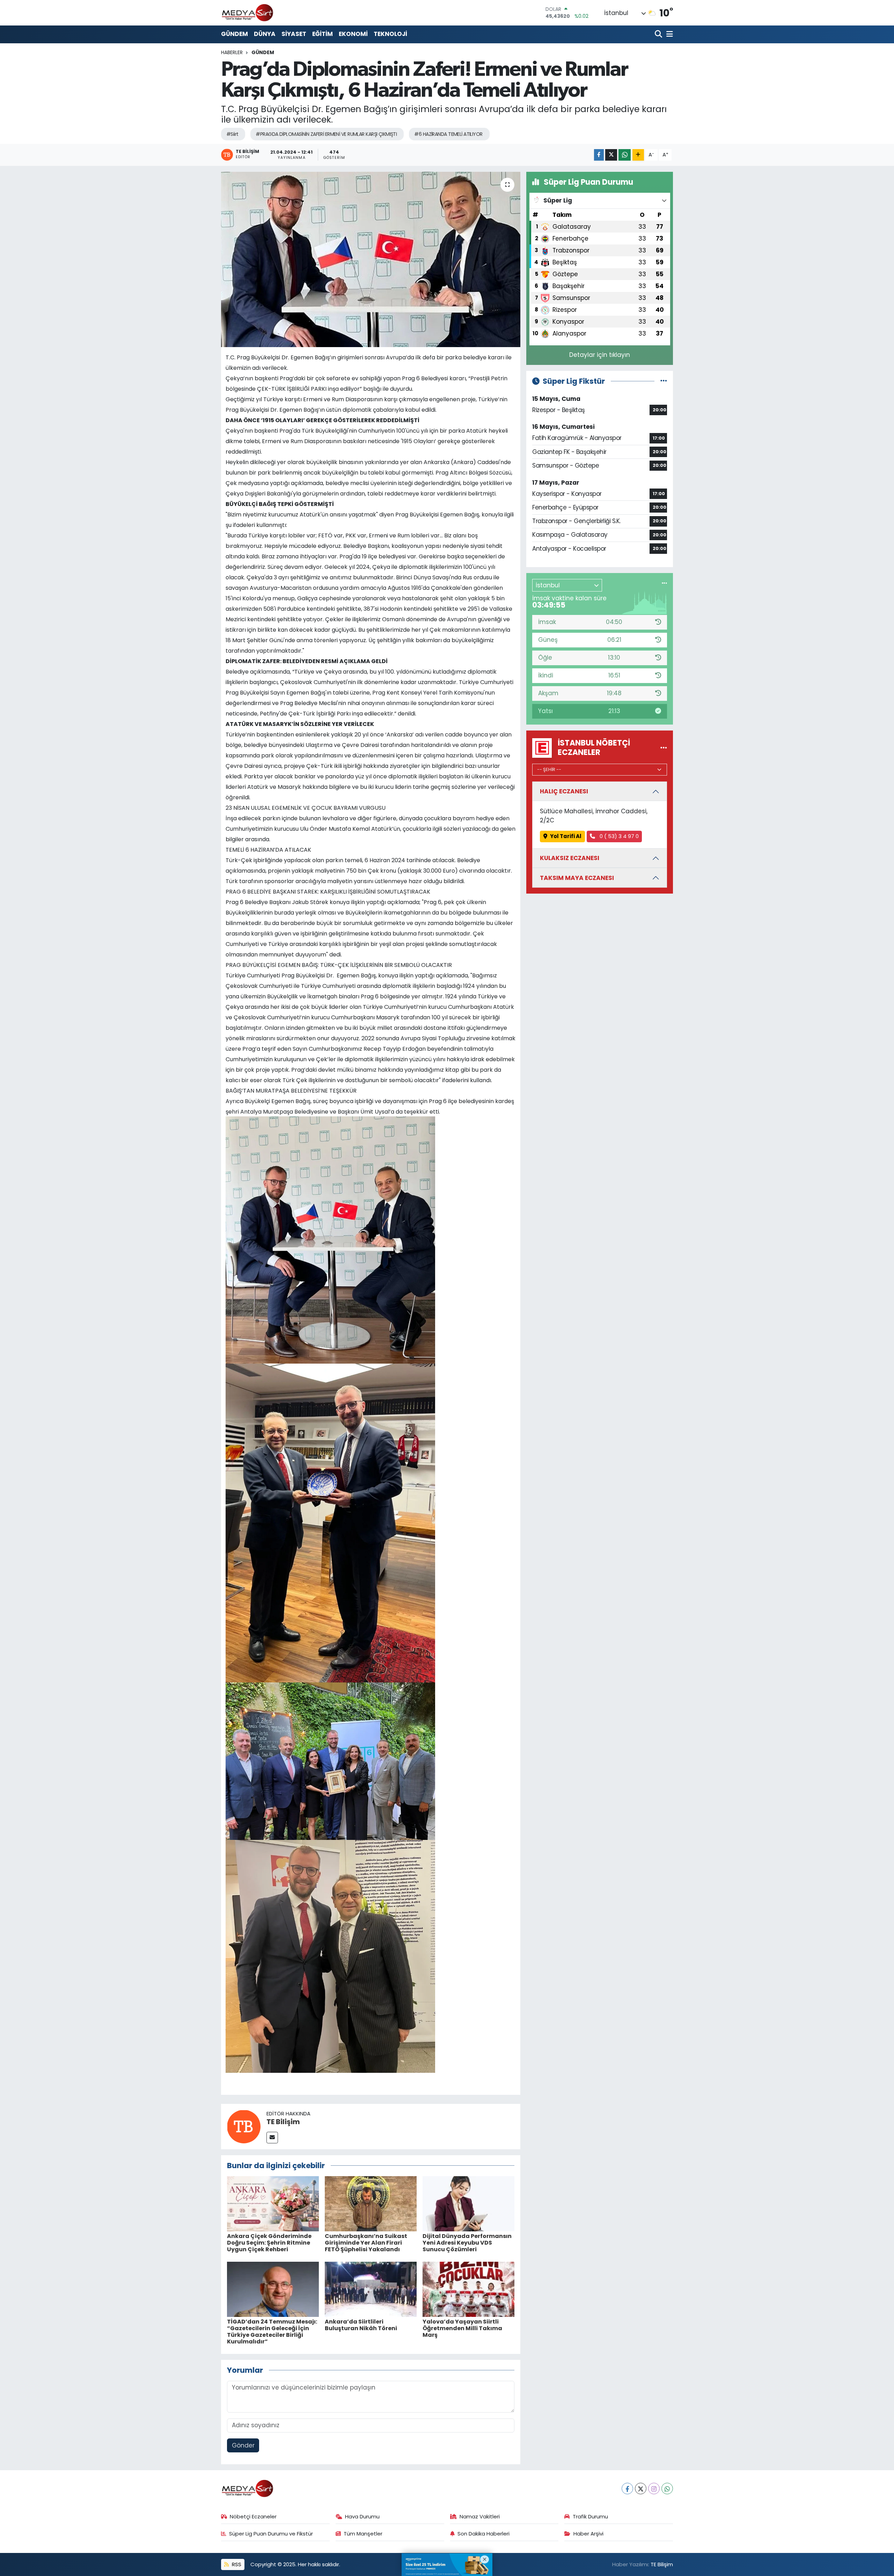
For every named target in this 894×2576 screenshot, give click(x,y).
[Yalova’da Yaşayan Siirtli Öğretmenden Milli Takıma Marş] (468, 2289)
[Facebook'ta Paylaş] (599, 155)
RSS (236, 2564)
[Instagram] (654, 2489)
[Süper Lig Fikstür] (664, 381)
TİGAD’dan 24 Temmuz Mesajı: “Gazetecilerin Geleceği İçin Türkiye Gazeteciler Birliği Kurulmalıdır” (272, 2332)
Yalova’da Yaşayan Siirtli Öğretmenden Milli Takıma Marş (462, 2328)
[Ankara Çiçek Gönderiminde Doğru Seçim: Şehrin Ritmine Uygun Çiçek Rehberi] (273, 2203)
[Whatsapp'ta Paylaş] (625, 155)
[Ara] (659, 34)
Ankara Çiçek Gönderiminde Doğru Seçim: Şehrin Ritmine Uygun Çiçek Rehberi (269, 2243)
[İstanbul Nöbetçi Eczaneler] (664, 748)
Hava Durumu (362, 2516)
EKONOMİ (353, 34)
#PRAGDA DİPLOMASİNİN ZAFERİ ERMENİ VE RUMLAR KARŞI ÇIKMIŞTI (326, 134)
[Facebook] (627, 2489)
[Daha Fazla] (638, 155)
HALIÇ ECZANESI (564, 791)
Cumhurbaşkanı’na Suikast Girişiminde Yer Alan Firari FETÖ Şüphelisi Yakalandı (366, 2243)
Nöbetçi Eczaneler (253, 2516)
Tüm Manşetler (363, 2534)
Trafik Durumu (590, 2516)
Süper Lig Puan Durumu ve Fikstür (271, 2534)
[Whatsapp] (667, 2489)
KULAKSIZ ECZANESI (570, 858)
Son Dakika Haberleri (483, 2534)
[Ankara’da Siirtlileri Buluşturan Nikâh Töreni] (371, 2289)
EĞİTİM (323, 34)
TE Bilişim (283, 2122)
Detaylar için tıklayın (600, 355)
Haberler (232, 52)
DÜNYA (265, 34)
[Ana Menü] (668, 34)
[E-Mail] (272, 2138)
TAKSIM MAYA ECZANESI (577, 878)
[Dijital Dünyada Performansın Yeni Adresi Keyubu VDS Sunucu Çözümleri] (468, 2203)
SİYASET (294, 34)
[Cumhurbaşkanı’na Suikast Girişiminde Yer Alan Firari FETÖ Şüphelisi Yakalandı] (371, 2203)
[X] (641, 2489)
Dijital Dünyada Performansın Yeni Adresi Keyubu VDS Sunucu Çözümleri (467, 2243)
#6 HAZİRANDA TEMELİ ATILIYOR (448, 134)
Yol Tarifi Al (566, 836)
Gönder (243, 2445)
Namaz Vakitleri (480, 2516)
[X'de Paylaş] (611, 155)
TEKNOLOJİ (390, 34)
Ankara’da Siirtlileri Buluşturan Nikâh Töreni (361, 2325)
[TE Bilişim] (244, 2126)
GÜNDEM (235, 34)
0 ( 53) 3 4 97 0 (618, 836)
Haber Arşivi (588, 2534)
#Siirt (232, 134)
